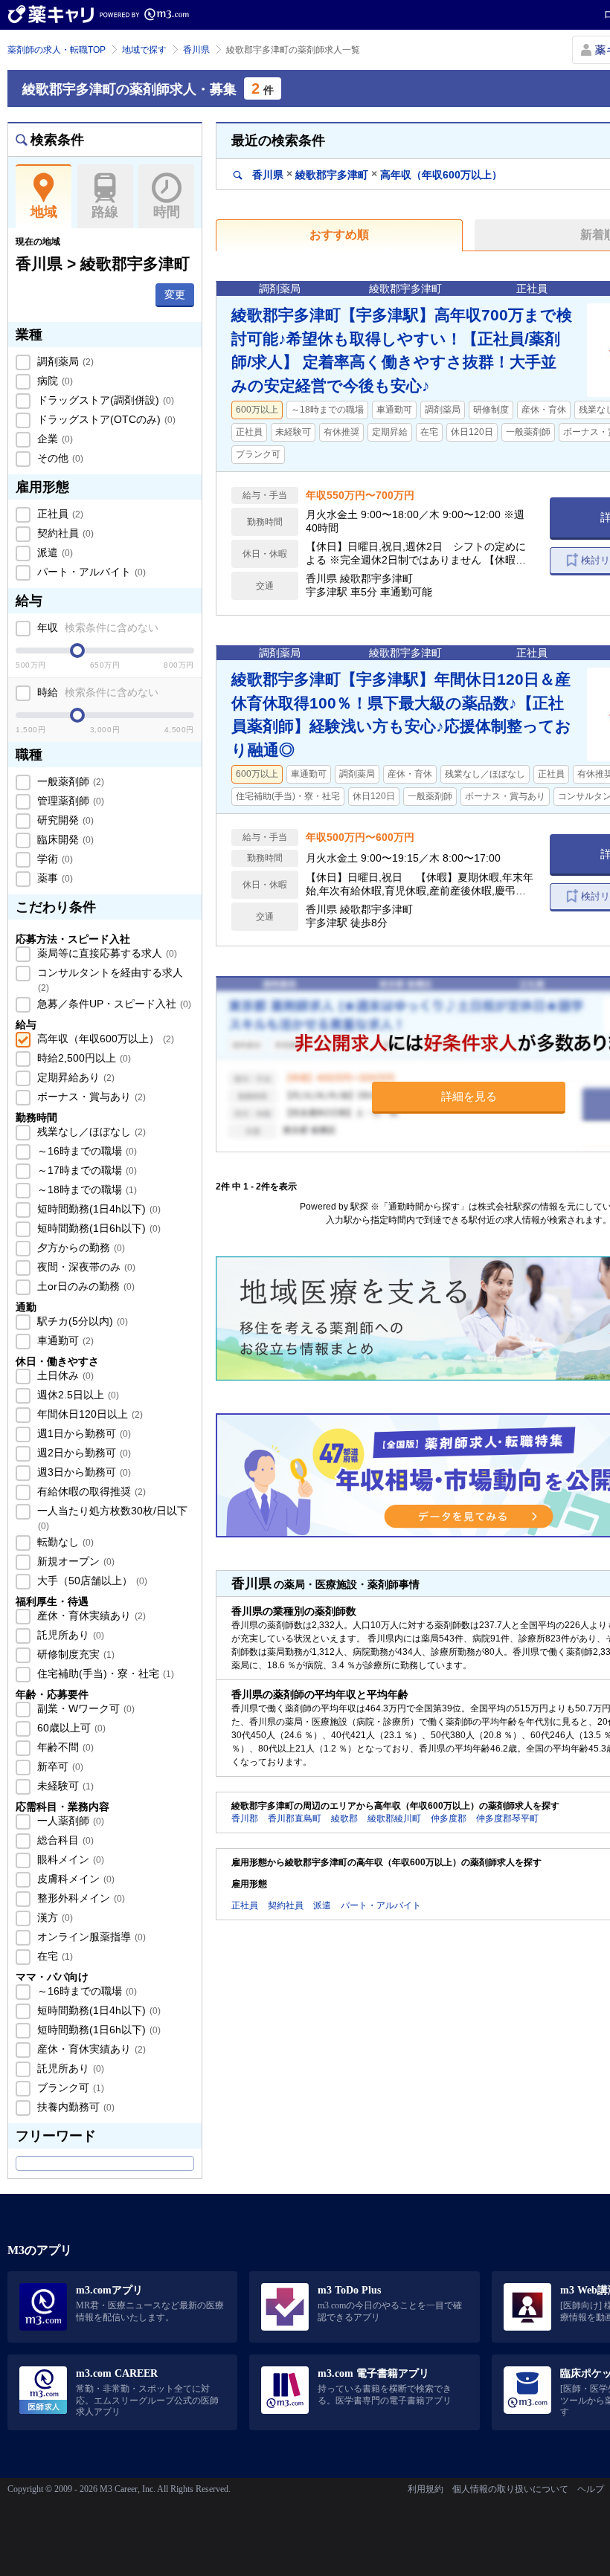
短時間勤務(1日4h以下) (97, 1209)
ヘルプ (591, 2489)
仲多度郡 (449, 1818)
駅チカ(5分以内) (81, 1321)
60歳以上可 (70, 1728)
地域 (44, 212)
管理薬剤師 (69, 801)
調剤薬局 (64, 361)
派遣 (54, 552)
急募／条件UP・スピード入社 (113, 1004)
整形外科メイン (80, 1898)
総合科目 (64, 1840)
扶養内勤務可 (74, 2107)
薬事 (54, 878)
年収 (96, 627)
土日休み (64, 1375)
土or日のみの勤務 (84, 1286)
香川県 (196, 50)
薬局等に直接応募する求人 (106, 953)
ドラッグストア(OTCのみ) (105, 419)
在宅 (54, 1956)
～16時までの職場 (86, 1151)
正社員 (59, 514)
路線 (105, 212)
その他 (59, 458)
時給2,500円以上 (83, 1058)
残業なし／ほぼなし (90, 1132)
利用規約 (426, 2489)
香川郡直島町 (295, 1818)
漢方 (54, 1917)
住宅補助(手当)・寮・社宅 (104, 1673)
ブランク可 (69, 2088)
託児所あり (69, 1635)
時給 (96, 692)
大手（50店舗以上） (91, 1581)
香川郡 (245, 1818)
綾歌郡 (344, 1818)
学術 (54, 859)
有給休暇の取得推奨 (90, 1491)
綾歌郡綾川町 (394, 1818)
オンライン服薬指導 (90, 1937)
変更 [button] (175, 294)
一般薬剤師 (69, 781)
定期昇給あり (74, 1077)
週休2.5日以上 (77, 1395)
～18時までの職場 (86, 1189)
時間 (167, 212)
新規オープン (74, 1561)
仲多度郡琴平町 (507, 1818)
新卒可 (59, 1766)
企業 (54, 439)
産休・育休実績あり (90, 1615)
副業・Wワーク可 (84, 1708)
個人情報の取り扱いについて (510, 2489)
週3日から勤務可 (83, 1472)
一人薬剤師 (69, 1821)
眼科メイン (69, 1859)
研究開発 (64, 820)
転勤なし (64, 1542)
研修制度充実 (74, 1654)
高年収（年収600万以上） (104, 1039)
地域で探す (144, 50)
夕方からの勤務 (80, 1247)
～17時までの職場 (86, 1170)
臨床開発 (64, 839)
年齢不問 (64, 1747)
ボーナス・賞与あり (90, 1097)
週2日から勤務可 (83, 1453)
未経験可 (64, 1786)
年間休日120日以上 (89, 1414)
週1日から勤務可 (83, 1433)
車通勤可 (64, 1340)
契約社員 (64, 533)
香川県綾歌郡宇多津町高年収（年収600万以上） (376, 174)
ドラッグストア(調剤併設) (104, 400)
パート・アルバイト (90, 572)
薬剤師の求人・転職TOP (57, 50)
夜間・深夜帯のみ (85, 1267)
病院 (54, 381)
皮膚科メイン (74, 1879)
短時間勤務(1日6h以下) (97, 1228)
